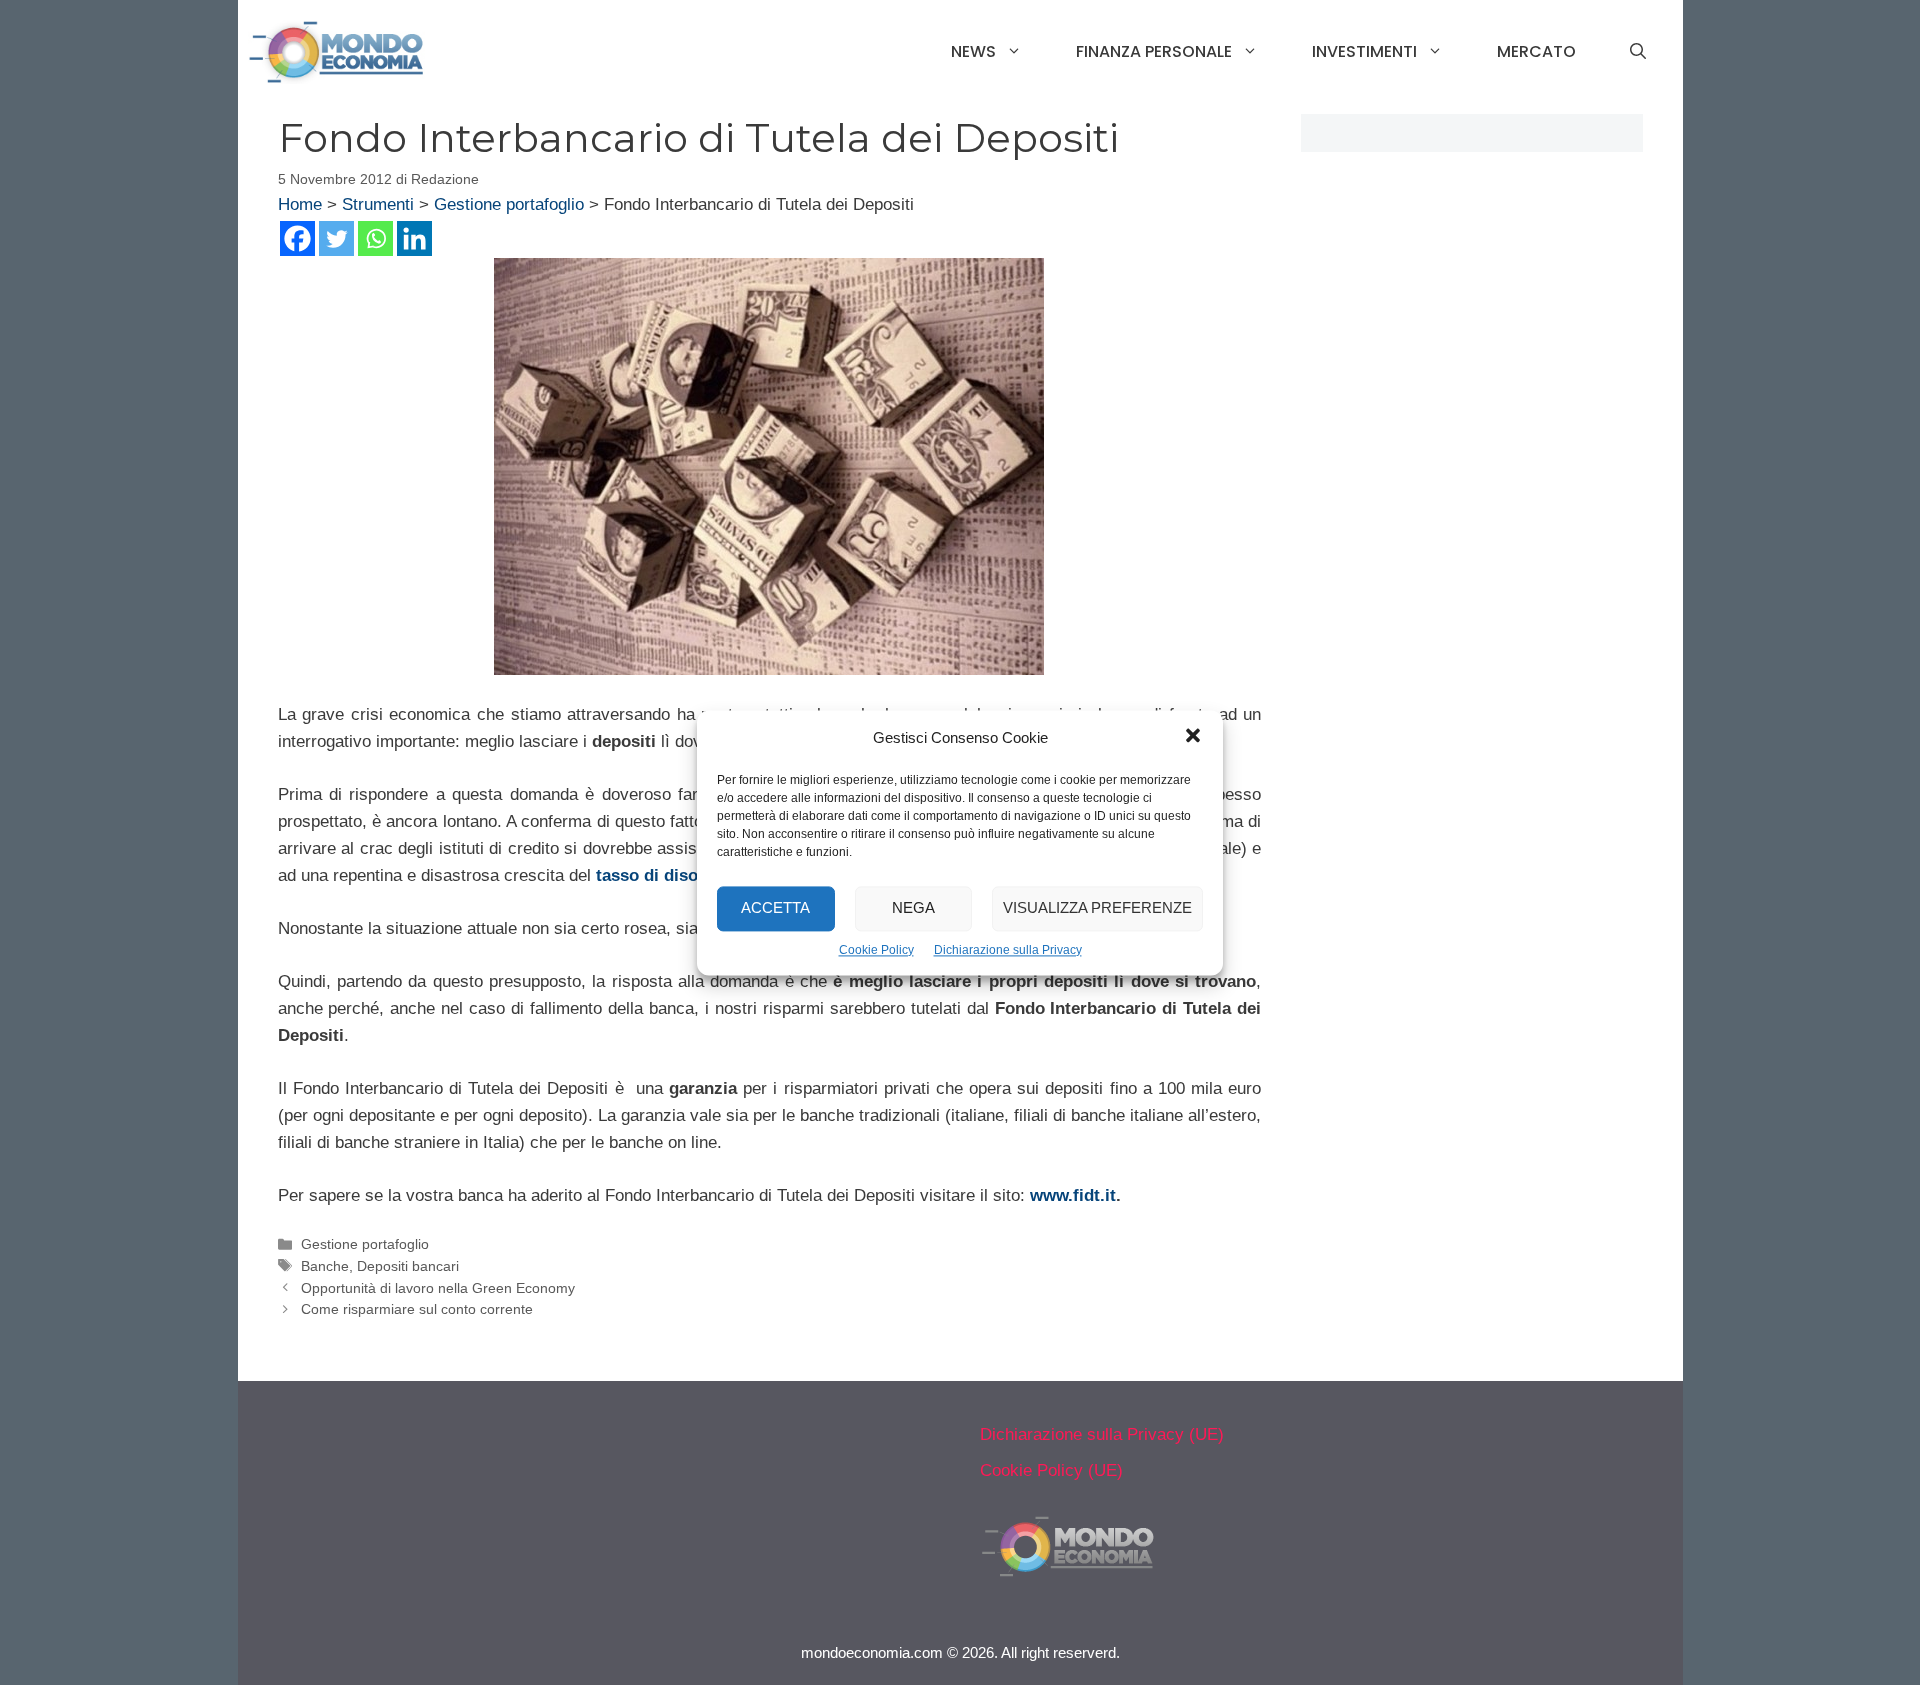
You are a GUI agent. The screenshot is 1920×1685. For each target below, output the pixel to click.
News (973, 51)
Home (300, 204)
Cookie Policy (876, 950)
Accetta (775, 907)
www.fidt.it (1073, 1195)
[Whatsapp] (375, 238)
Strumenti (378, 204)
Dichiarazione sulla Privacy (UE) (1102, 1434)
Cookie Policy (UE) (1051, 1470)
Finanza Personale (1154, 51)
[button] (1193, 738)
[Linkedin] (414, 238)
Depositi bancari (408, 1266)
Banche (325, 1266)
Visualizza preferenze (1097, 907)
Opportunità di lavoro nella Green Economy (438, 1288)
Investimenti (1364, 51)
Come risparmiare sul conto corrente (417, 1309)
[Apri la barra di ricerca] (1638, 52)
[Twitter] (336, 238)
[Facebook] (297, 238)
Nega (913, 907)
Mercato (1536, 51)
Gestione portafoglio (509, 204)
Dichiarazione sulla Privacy (1008, 950)
